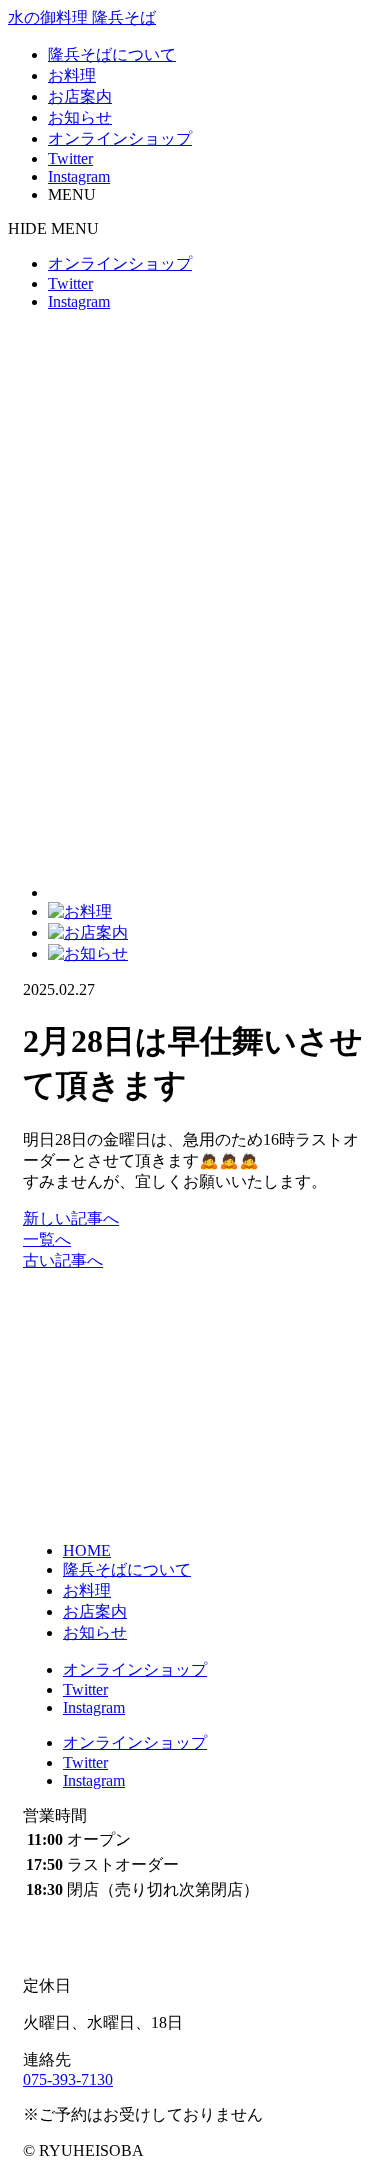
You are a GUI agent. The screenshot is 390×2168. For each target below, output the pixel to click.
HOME (87, 1550)
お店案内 (80, 96)
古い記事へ (63, 1260)
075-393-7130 (68, 2079)
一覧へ (47, 1239)
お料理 (72, 75)
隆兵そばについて (112, 54)
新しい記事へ (71, 1218)
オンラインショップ (120, 138)
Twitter (70, 158)
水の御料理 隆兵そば (82, 17)
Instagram (79, 176)
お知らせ (80, 117)
